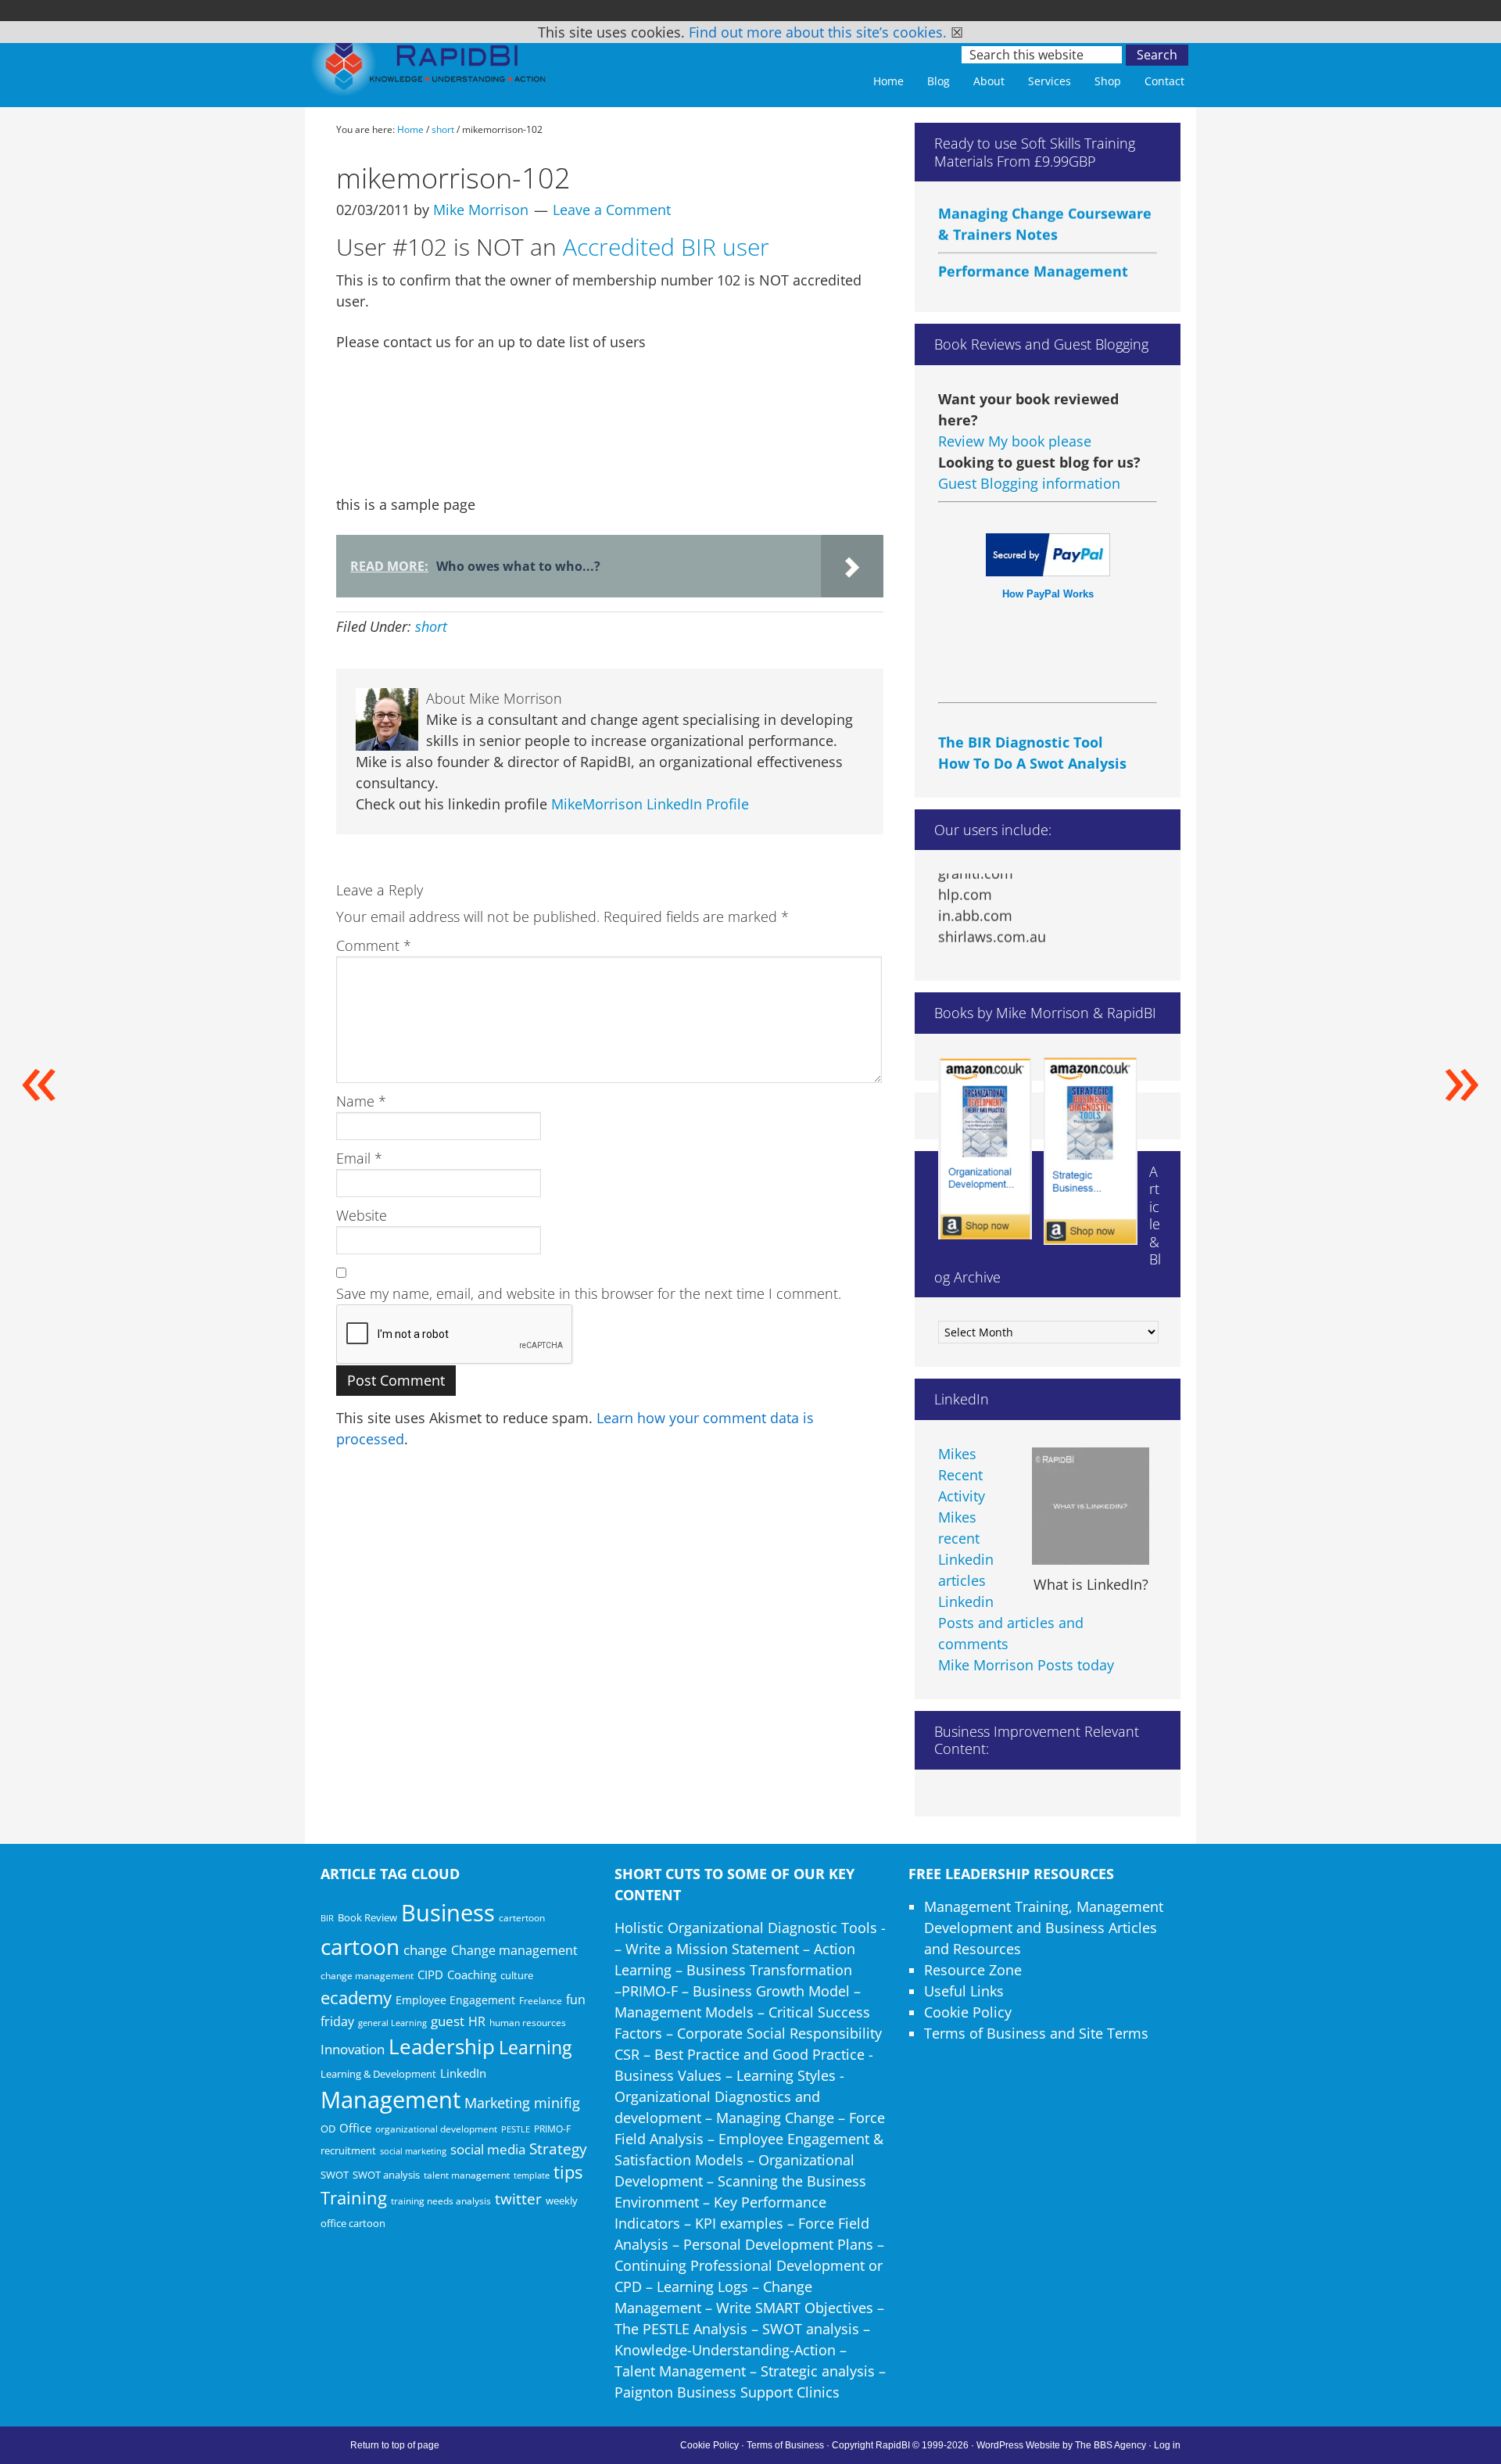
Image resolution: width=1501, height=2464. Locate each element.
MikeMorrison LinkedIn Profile (650, 804)
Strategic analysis (818, 2371)
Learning (535, 2048)
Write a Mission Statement (712, 1949)
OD (328, 2129)
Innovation (353, 2049)
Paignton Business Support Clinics (727, 2392)
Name (361, 1101)
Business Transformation (769, 1970)
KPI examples (739, 2223)
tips (568, 2172)
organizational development (436, 2129)
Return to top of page (395, 2445)
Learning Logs (702, 2286)
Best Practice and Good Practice (759, 2054)
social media (488, 2149)
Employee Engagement (455, 2000)
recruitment (348, 2150)
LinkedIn (463, 2073)
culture (517, 1975)
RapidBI (430, 68)
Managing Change (775, 2118)
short (431, 626)
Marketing (497, 2103)
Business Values (668, 2075)
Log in (1167, 2445)
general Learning (392, 2023)
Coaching (472, 1974)
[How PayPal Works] (1048, 571)
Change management (514, 1950)
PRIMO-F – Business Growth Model (736, 1991)
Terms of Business (785, 2445)
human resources (528, 2023)
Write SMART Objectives (795, 2308)
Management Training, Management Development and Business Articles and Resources (1044, 1928)
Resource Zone (973, 1970)
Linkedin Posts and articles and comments (1011, 1623)
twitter (518, 2199)
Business (448, 1913)
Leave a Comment (612, 210)
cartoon (360, 1946)
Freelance (541, 2001)
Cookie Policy (968, 2012)
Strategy (558, 2149)
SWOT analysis (386, 2175)
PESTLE (516, 2129)
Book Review (367, 1917)
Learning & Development (378, 2074)
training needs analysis (441, 2200)
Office (355, 2128)
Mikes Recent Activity (962, 1475)
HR (477, 2021)
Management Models (684, 2012)
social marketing (413, 2151)
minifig (557, 2102)
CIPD (430, 1975)
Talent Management (680, 2371)
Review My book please (1015, 441)
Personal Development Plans (778, 2244)
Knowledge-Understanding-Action (725, 2350)
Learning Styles (786, 2075)
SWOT (335, 2175)
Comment (374, 945)
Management (390, 2099)
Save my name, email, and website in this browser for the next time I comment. (589, 1293)
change (425, 1950)
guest (448, 2021)
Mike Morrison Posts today (1026, 1665)
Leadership (442, 2046)
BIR (327, 1918)
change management (367, 1975)
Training (354, 2198)
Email (359, 1158)
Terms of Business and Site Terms (1036, 2033)
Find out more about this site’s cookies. (818, 32)
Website (362, 1215)
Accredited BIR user (666, 247)
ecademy (356, 1997)
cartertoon (522, 1918)
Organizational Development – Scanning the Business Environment (740, 2181)
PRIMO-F (552, 2129)
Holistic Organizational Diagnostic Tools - (750, 1928)
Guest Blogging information (1029, 483)
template (532, 2175)
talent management (467, 2175)
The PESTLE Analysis (681, 2329)
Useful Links (964, 1991)
